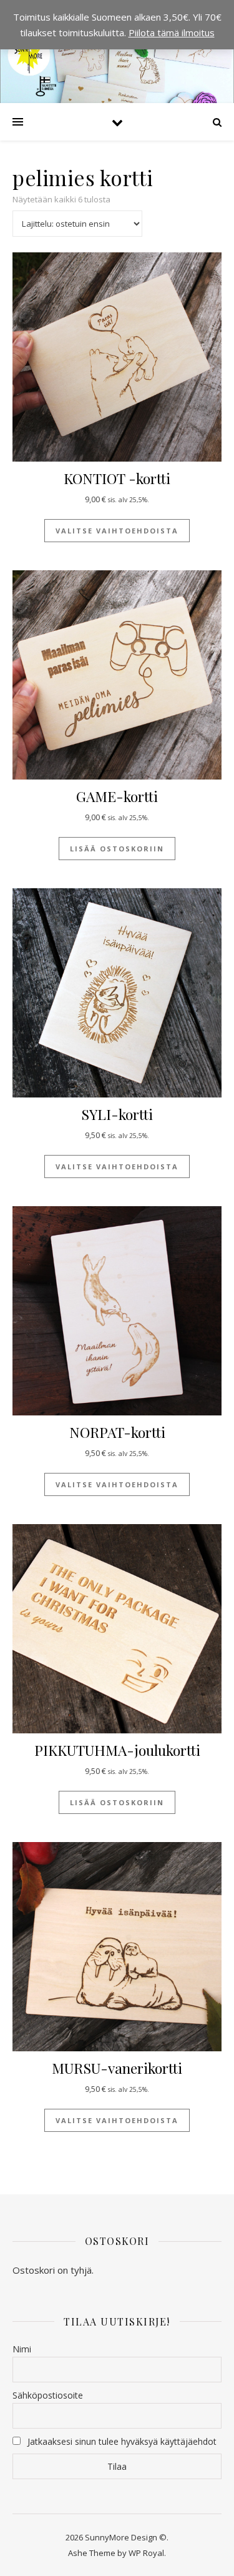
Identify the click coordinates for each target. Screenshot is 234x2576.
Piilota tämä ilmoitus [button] (172, 32)
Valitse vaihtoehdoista (117, 531)
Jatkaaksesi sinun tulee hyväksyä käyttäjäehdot (122, 2441)
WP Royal (146, 2553)
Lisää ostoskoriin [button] (117, 849)
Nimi (22, 2349)
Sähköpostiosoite (48, 2395)
